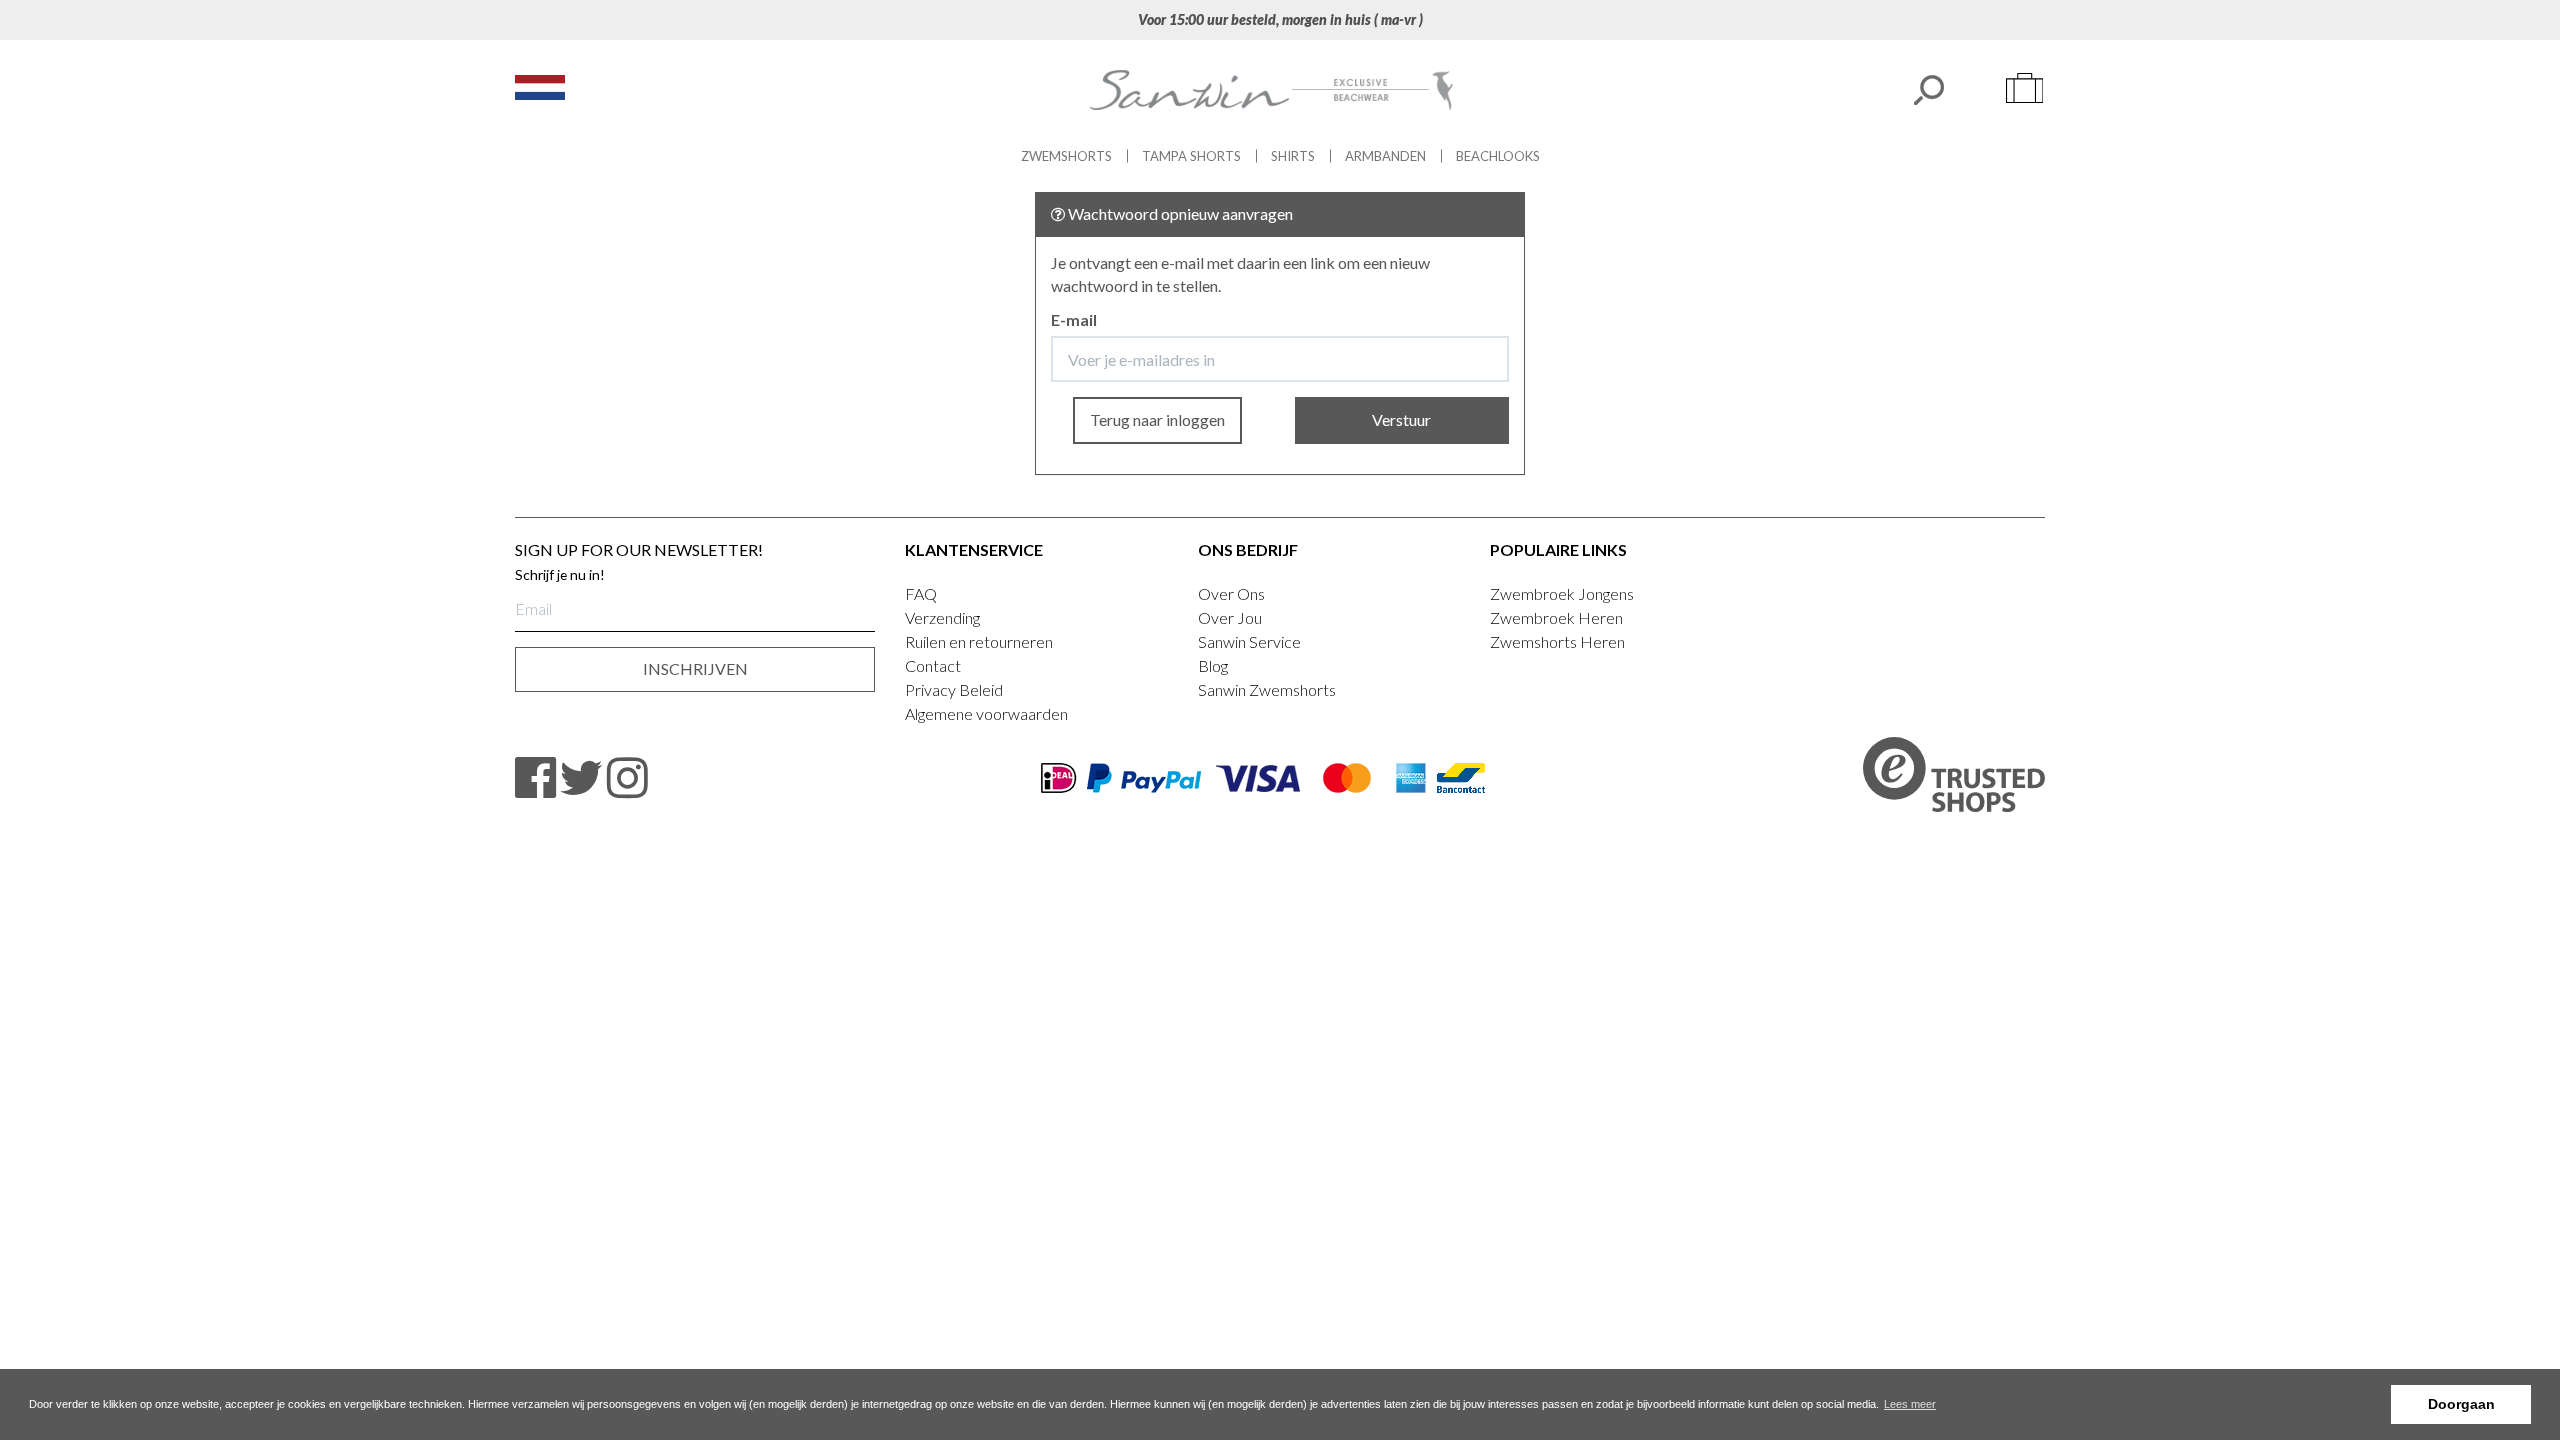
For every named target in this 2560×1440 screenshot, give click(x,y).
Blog (1213, 665)
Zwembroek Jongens (1562, 593)
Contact (933, 665)
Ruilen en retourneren (979, 641)
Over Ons (1231, 593)
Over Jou (1230, 617)
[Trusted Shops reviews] (1954, 777)
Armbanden (1385, 156)
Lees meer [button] (1910, 1404)
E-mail (1074, 319)
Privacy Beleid (954, 689)
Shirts (1293, 156)
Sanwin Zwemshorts (1267, 689)
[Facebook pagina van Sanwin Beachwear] (535, 778)
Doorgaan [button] (2461, 1404)
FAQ (921, 593)
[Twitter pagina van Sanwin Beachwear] (581, 778)
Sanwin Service (1249, 641)
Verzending (942, 617)
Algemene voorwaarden (986, 713)
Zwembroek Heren (1556, 617)
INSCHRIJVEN (695, 668)
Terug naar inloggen (1157, 419)
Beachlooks (1498, 156)
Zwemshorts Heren (1557, 641)
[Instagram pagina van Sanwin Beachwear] (627, 778)
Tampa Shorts (1191, 156)
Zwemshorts (1066, 156)
